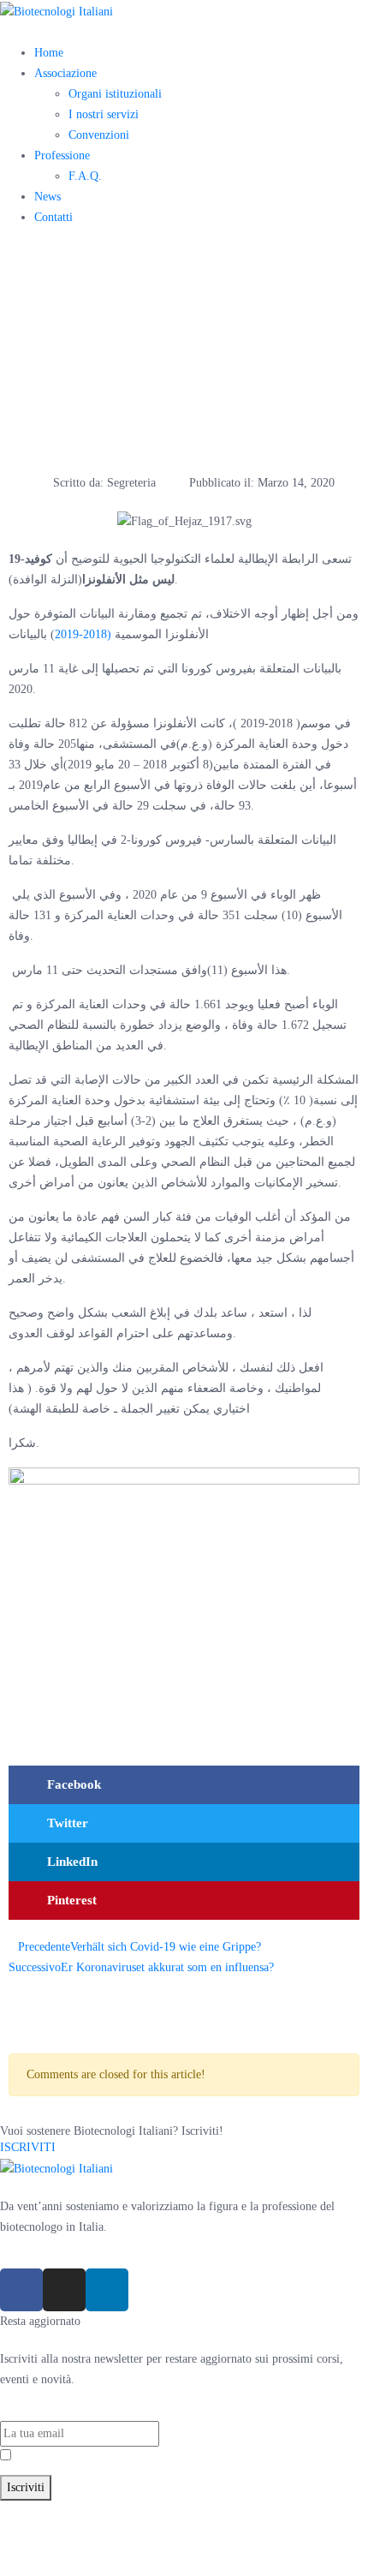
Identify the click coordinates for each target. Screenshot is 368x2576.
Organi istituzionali (115, 94)
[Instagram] (64, 2290)
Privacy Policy (102, 2456)
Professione (62, 155)
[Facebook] (21, 2290)
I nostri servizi (104, 114)
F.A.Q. (85, 176)
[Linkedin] (107, 2290)
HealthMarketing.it (46, 2552)
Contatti (53, 217)
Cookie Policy (230, 2531)
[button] (184, 1785)
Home (49, 53)
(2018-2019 (83, 634)
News (47, 197)
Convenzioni (99, 135)
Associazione (65, 73)
